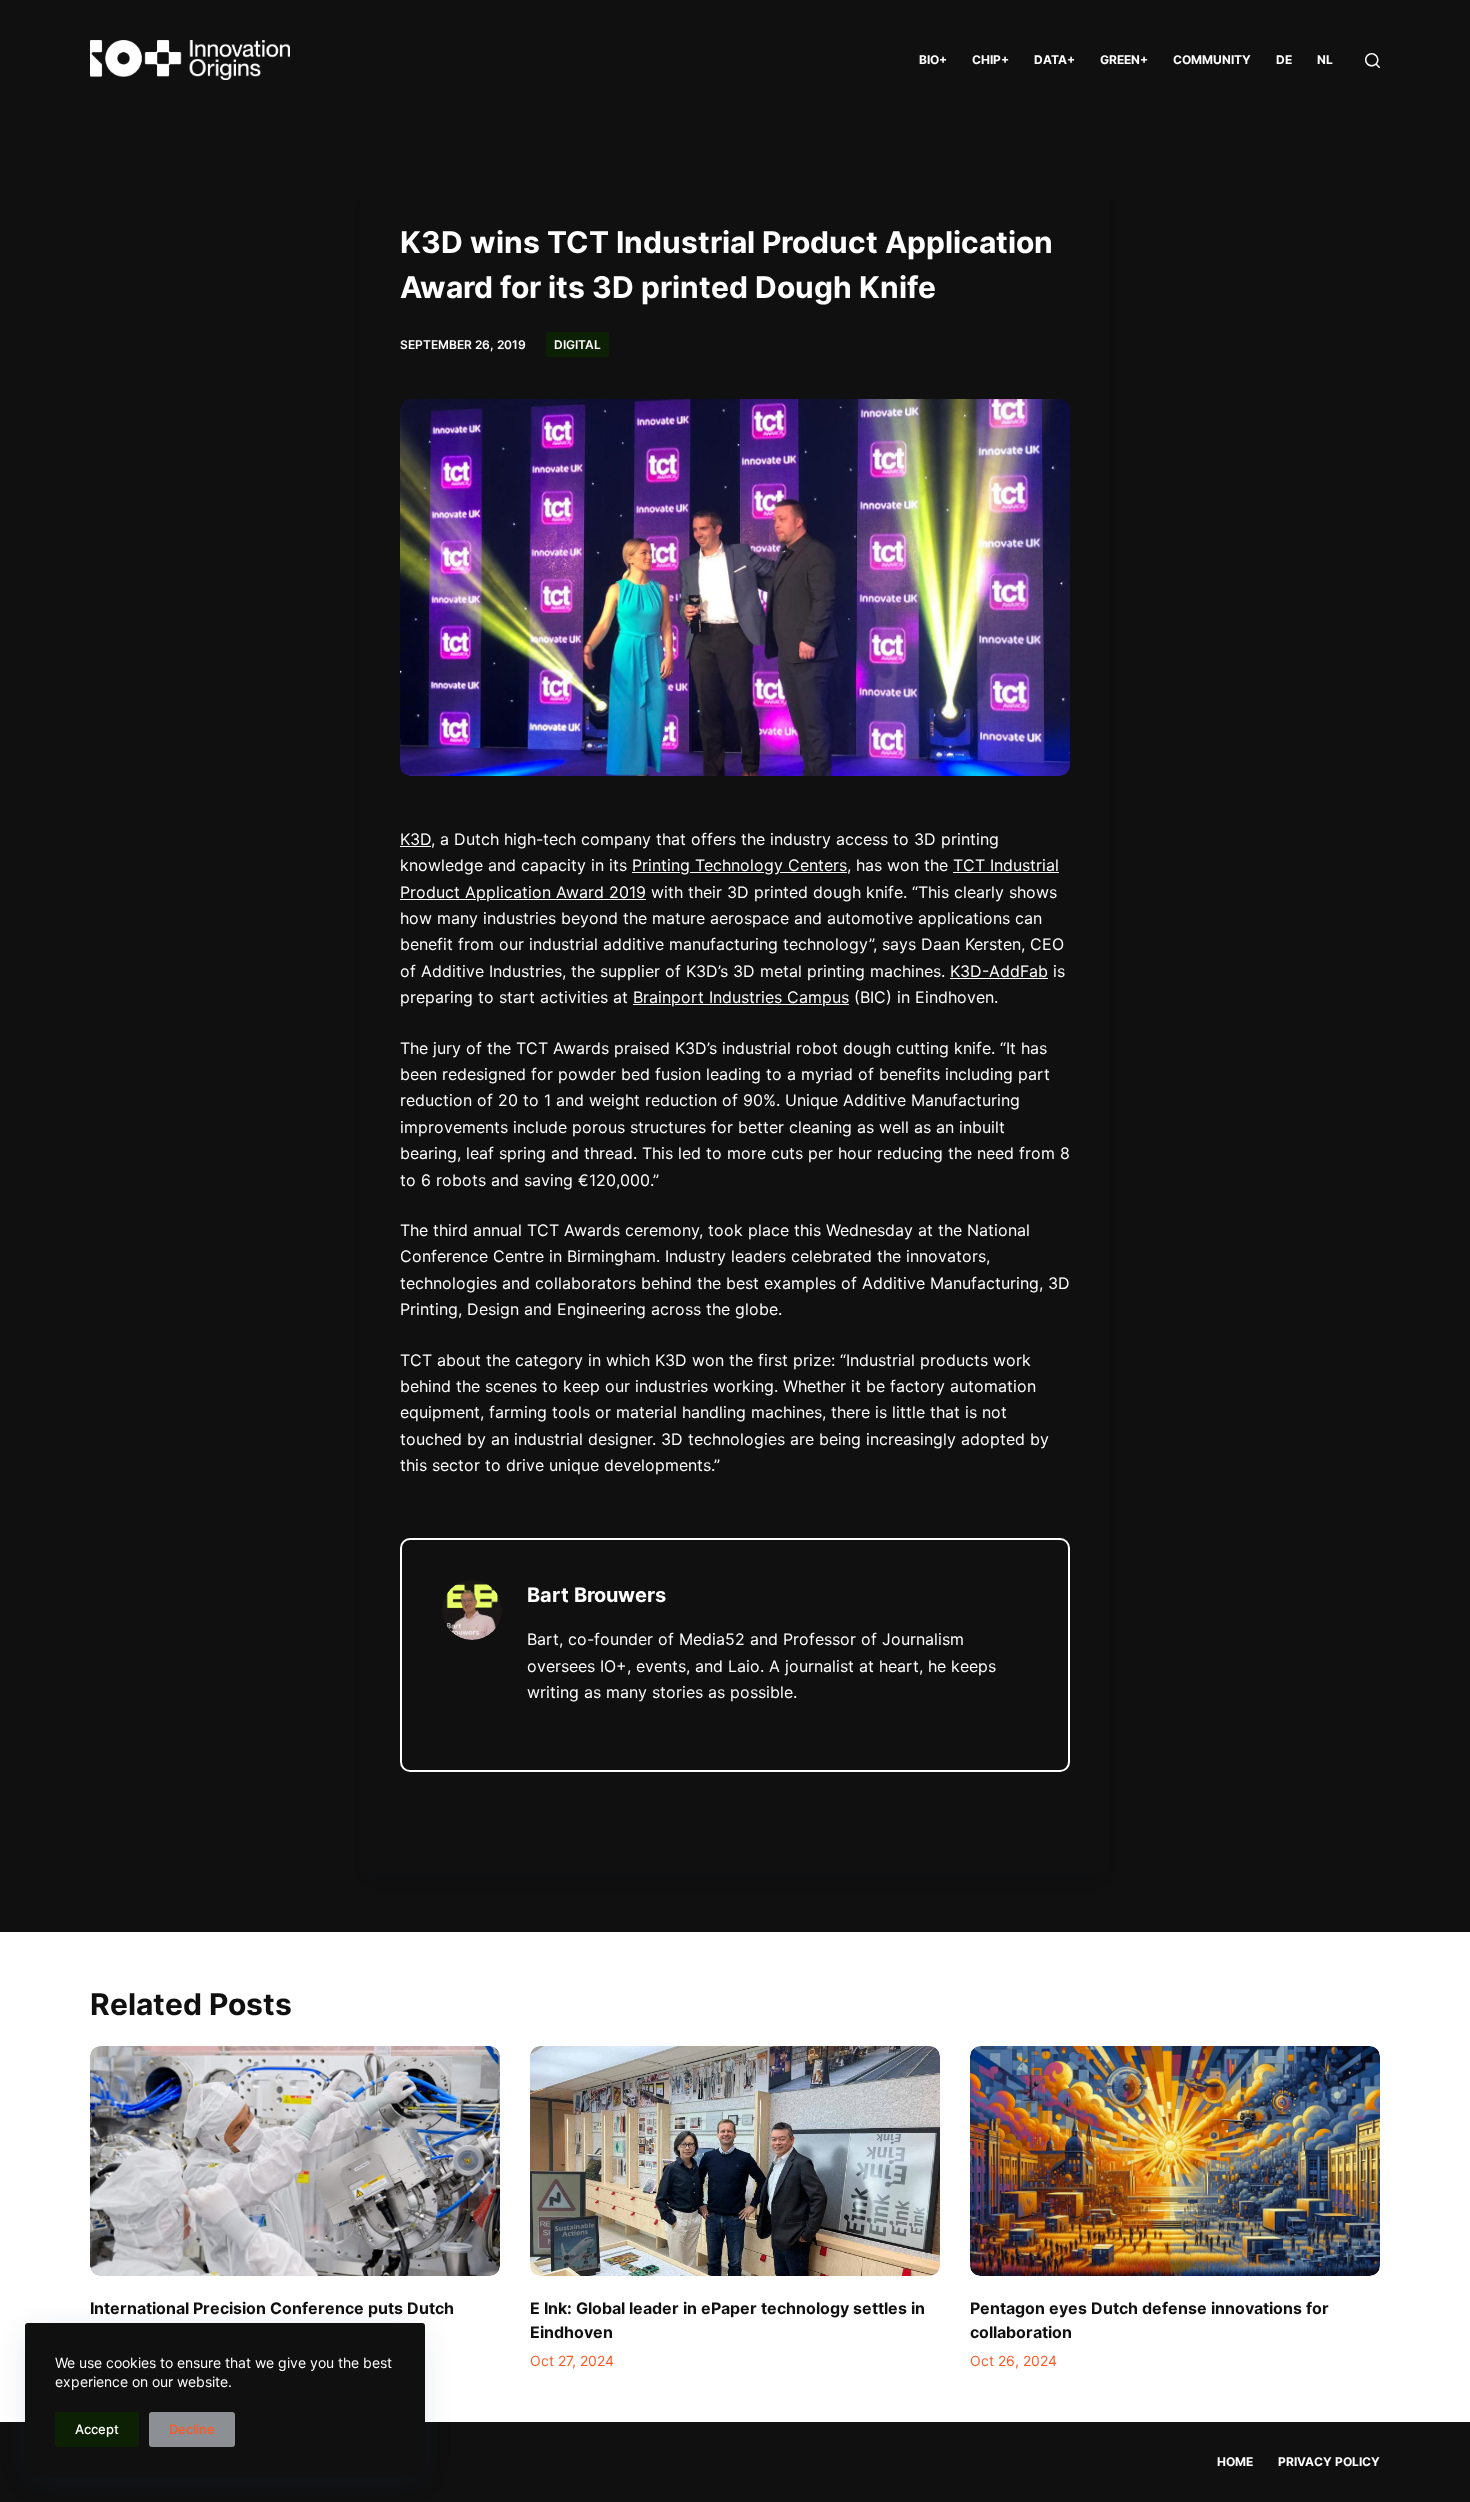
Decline (192, 2429)
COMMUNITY (1212, 59)
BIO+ (933, 59)
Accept (97, 2429)
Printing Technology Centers (739, 865)
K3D (415, 839)
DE (1284, 59)
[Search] (1372, 60)
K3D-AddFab (999, 971)
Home (1235, 2461)
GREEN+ (1124, 59)
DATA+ (1054, 59)
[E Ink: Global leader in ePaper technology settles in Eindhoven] (735, 2161)
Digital (577, 344)
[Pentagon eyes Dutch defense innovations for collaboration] (1175, 2161)
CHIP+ (990, 59)
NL (1325, 59)
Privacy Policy (1329, 2461)
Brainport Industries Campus (741, 997)
